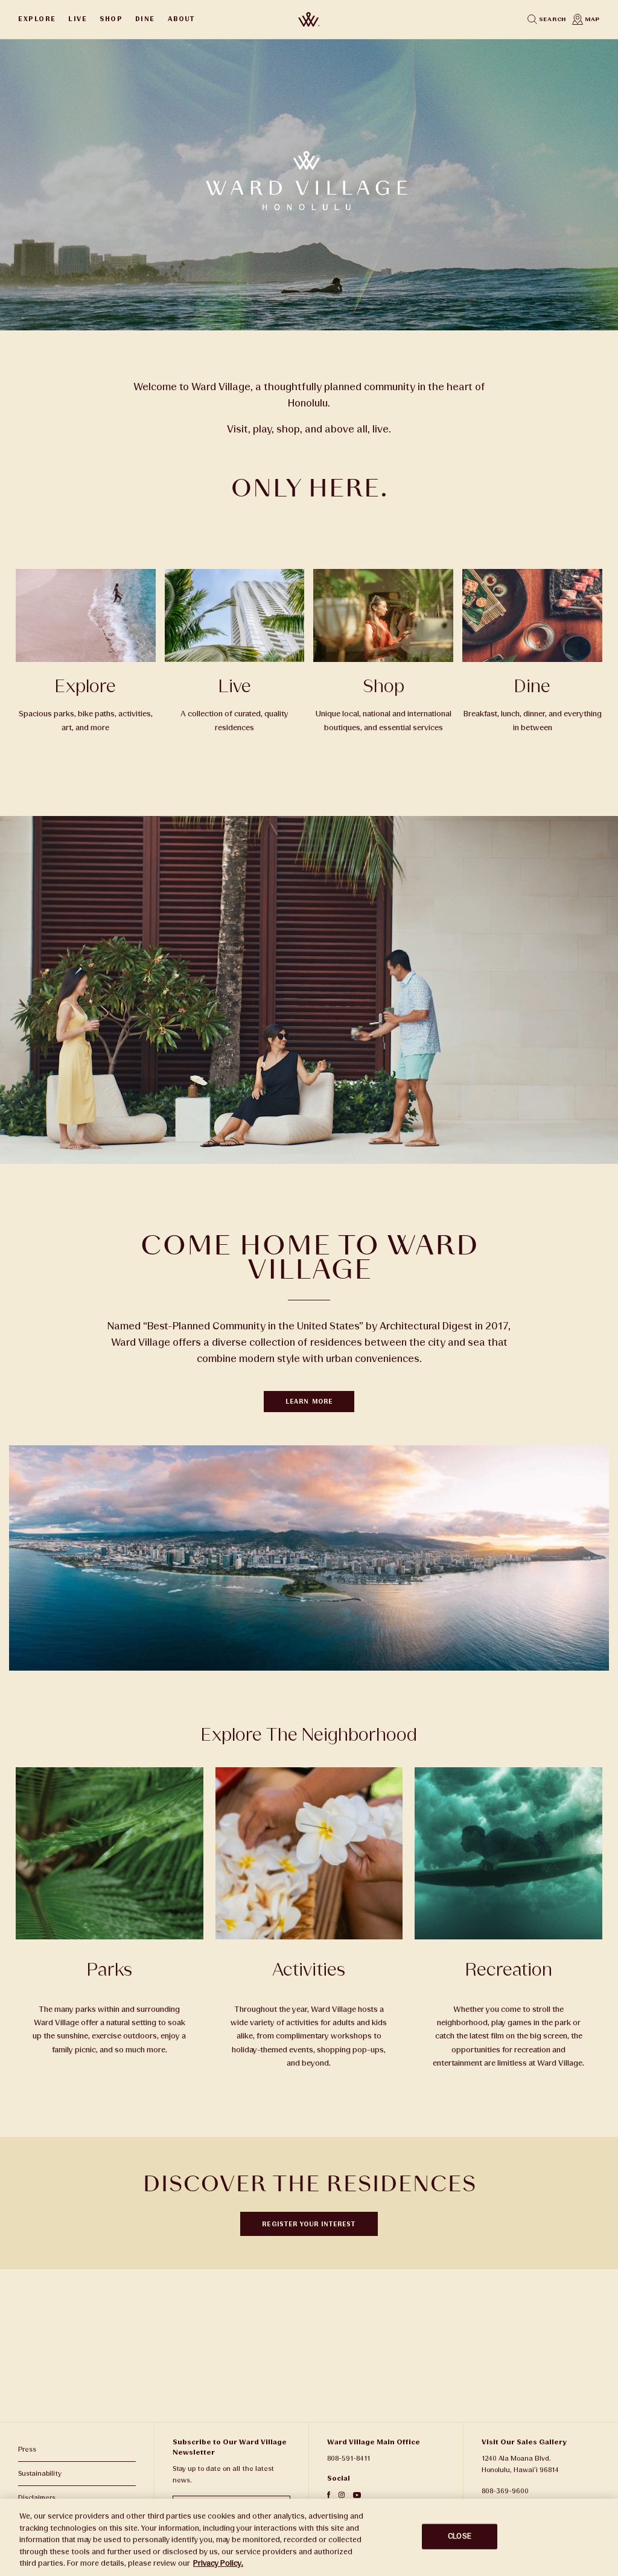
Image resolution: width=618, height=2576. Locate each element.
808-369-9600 (505, 2491)
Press (27, 2449)
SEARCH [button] (552, 19)
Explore (37, 19)
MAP (591, 19)
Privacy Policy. (218, 2563)
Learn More (309, 1402)
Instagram (342, 2495)
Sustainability (40, 2474)
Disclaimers (37, 2498)
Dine (145, 19)
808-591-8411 (349, 2459)
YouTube (357, 2495)
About (181, 19)
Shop (111, 19)
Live (78, 19)
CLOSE (460, 2536)
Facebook (329, 2495)
